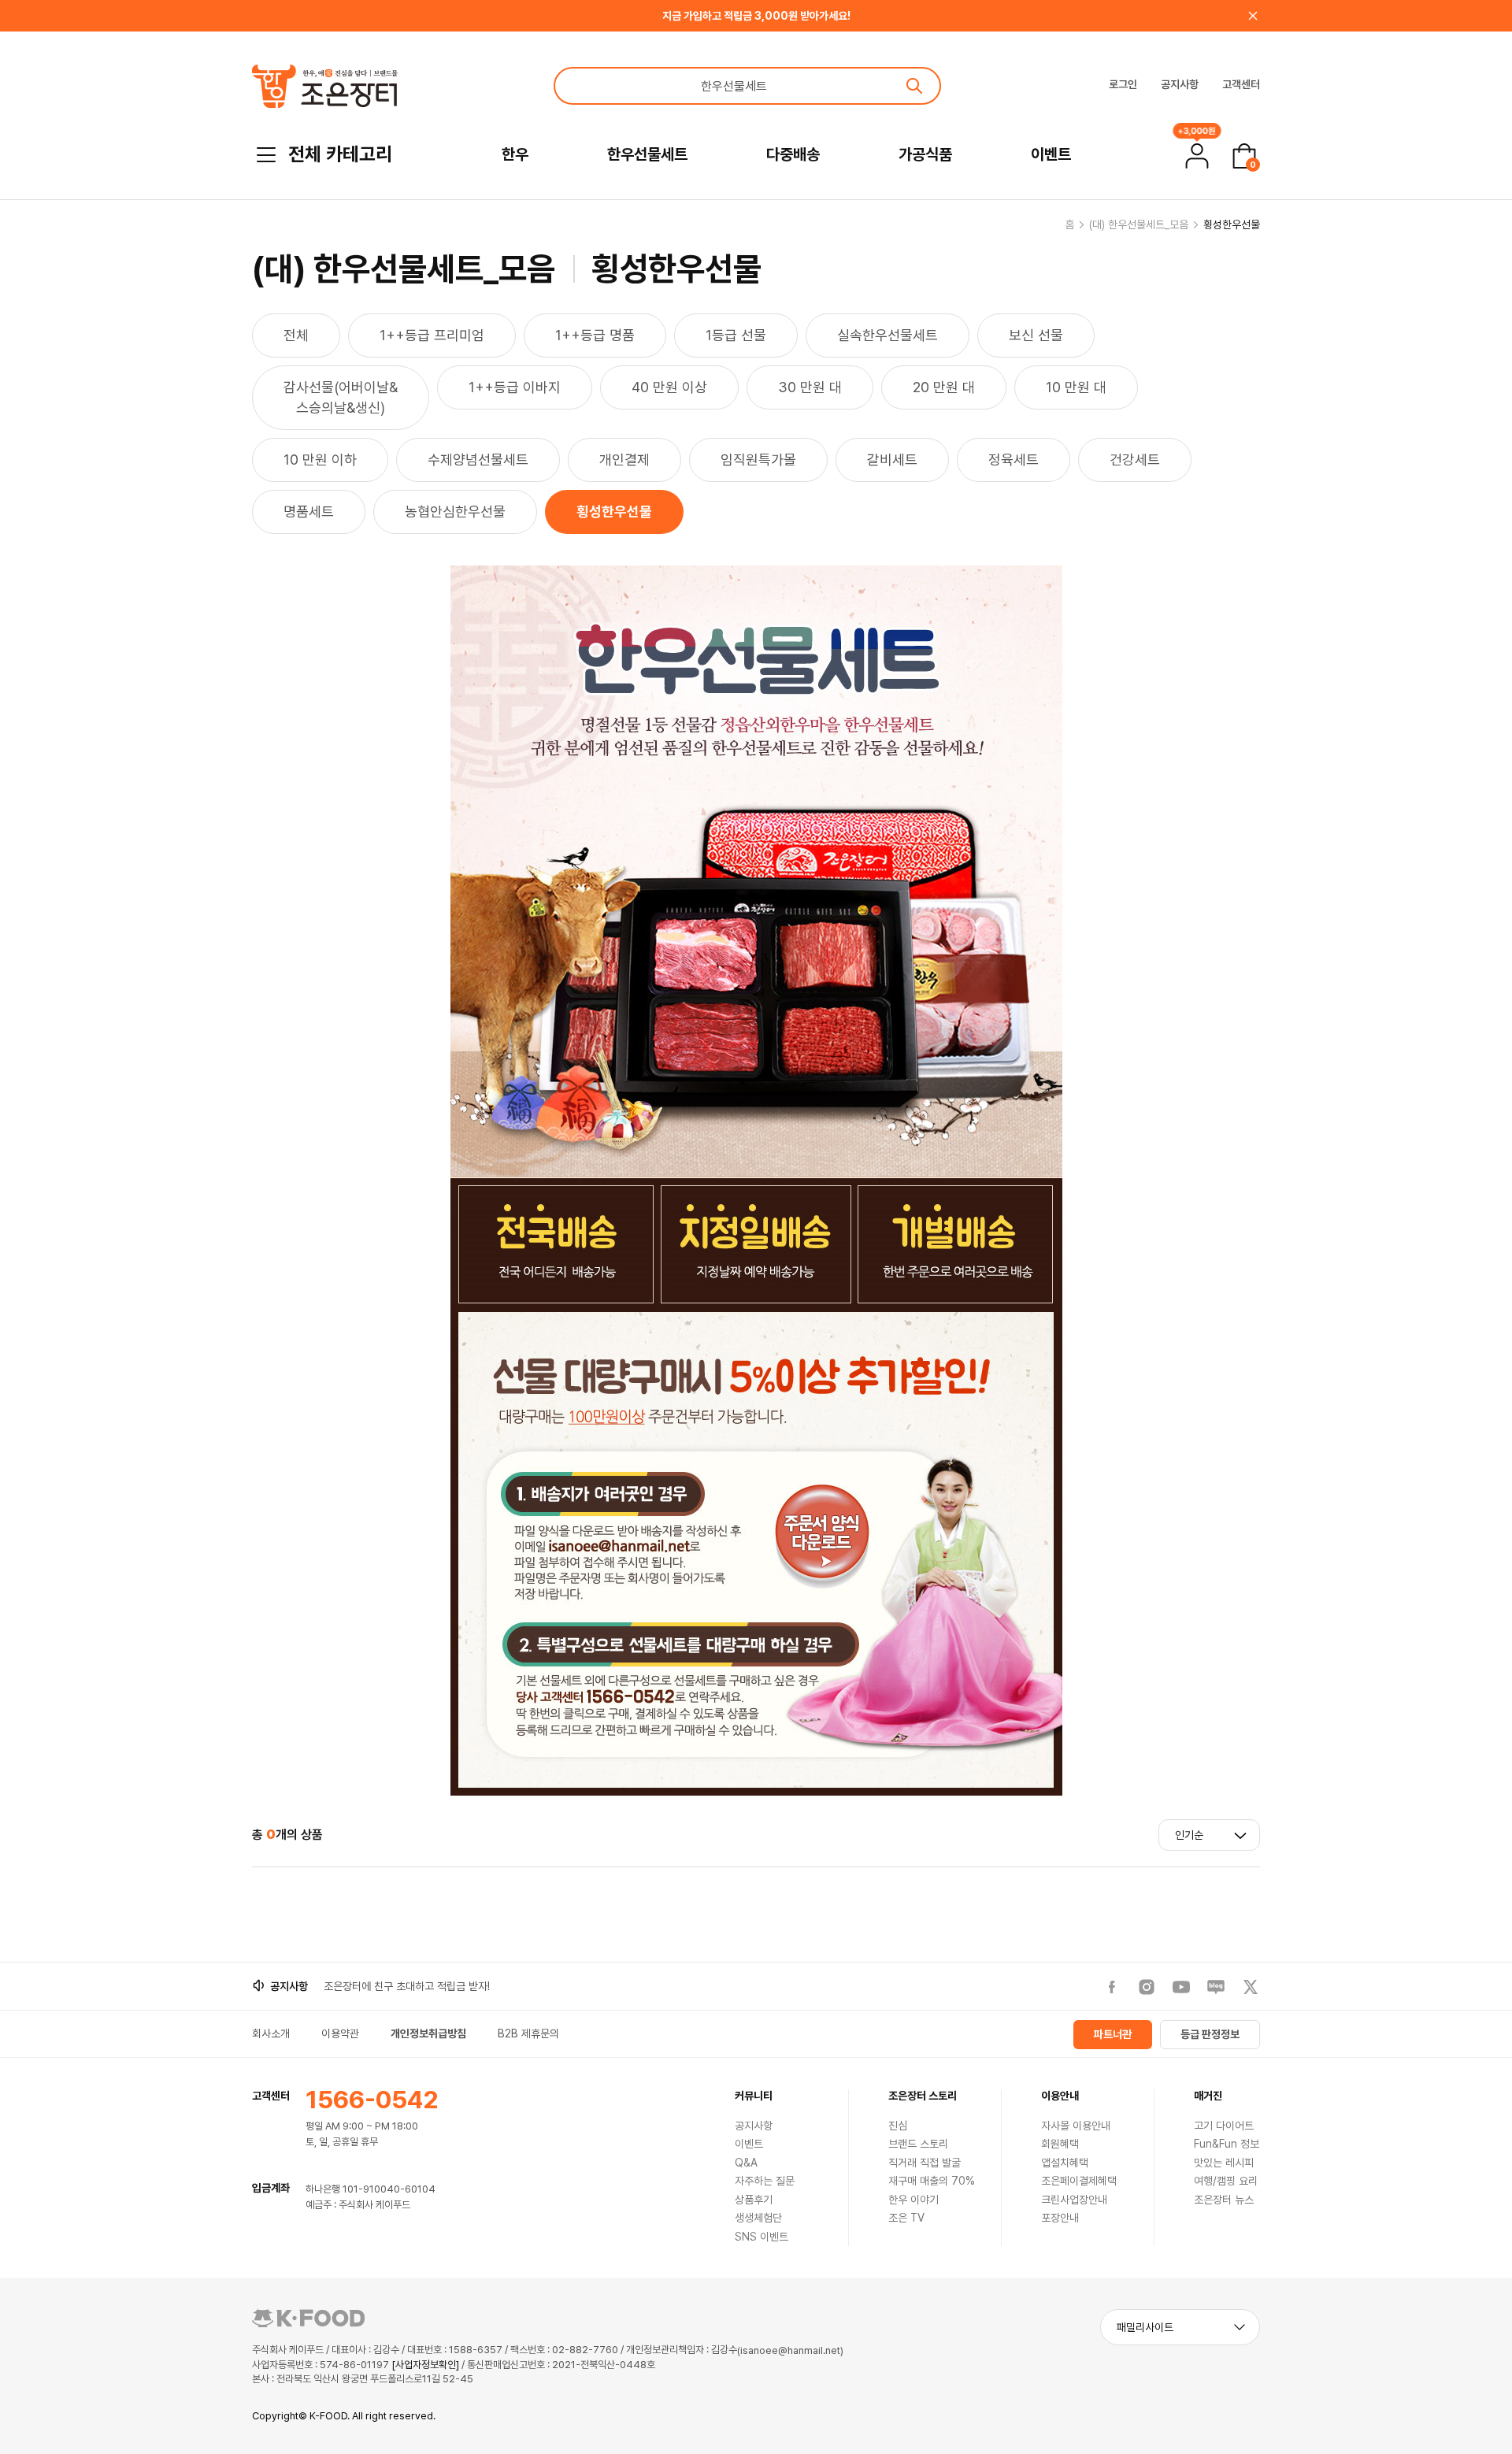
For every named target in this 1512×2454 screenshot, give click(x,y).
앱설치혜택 (1065, 2163)
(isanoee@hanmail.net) (790, 2350)
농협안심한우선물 (455, 512)
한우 (515, 154)
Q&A (746, 2163)
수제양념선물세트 (478, 460)
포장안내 (1060, 2218)
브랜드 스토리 (918, 2144)
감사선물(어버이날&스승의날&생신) (341, 397)
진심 (898, 2126)
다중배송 (793, 154)
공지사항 (1180, 84)
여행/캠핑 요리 (1226, 2181)
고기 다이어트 (1224, 2126)
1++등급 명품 (595, 335)
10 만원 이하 (320, 460)
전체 (296, 335)
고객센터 (1241, 84)
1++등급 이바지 (515, 387)
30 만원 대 (810, 387)
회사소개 (271, 2033)
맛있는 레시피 (1224, 2163)
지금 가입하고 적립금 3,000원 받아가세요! (756, 16)
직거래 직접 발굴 (925, 2163)
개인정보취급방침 (428, 2033)
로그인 (1123, 84)
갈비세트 (892, 460)
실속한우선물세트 (888, 335)
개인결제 (624, 460)
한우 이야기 (913, 2200)
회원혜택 (1060, 2144)
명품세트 (309, 512)
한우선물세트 (647, 154)
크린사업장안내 (1074, 2200)
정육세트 (1014, 460)
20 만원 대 (944, 387)
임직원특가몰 (758, 460)
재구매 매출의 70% (932, 2181)
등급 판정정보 (1210, 2034)
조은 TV (906, 2218)
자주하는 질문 (765, 2181)
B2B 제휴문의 (528, 2033)
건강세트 (1135, 460)
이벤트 (1051, 154)
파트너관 (1113, 2034)
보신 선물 (1036, 335)
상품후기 (754, 2200)
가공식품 (925, 154)
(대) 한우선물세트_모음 (1139, 224)
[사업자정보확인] (425, 2365)
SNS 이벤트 (762, 2237)
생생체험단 (758, 2218)
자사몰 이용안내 (1076, 2126)
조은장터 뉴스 (1224, 2200)
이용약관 (340, 2033)
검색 (914, 86)
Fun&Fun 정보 (1227, 2144)
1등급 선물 (736, 335)
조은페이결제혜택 (1079, 2181)
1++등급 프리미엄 (432, 335)
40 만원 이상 (669, 387)
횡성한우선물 (1232, 224)
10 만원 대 (1076, 387)
